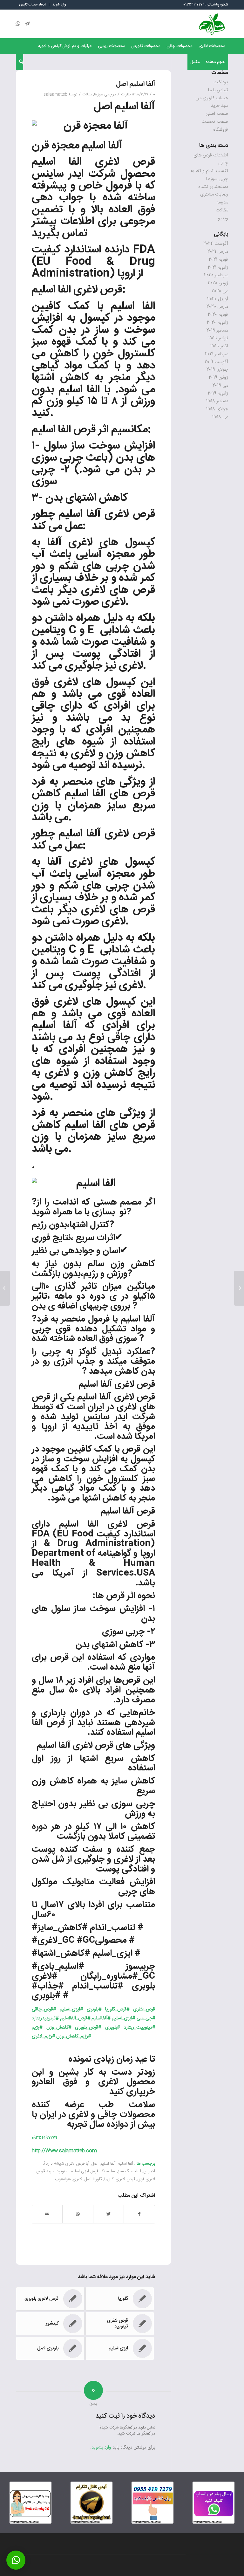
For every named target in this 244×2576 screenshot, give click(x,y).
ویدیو (223, 218)
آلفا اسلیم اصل (124, 107)
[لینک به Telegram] (27, 24)
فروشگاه (221, 130)
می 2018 (220, 417)
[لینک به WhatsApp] (18, 24)
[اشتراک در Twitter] (108, 2214)
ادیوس (149, 2171)
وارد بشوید (101, 2447)
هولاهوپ (63, 2179)
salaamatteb (55, 94)
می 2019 (220, 385)
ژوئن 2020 (218, 283)
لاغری (78, 2179)
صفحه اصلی (217, 114)
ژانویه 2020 (217, 323)
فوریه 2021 (218, 260)
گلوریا (109, 2179)
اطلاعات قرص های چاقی (211, 159)
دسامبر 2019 (217, 330)
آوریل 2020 (218, 299)
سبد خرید (220, 106)
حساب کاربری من (212, 98)
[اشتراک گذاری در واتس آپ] (78, 2214)
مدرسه (222, 202)
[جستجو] (20, 62)
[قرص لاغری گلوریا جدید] (239, 1288)
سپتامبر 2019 (217, 354)
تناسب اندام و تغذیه (209, 171)
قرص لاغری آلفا (121, 834)
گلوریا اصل (93, 2179)
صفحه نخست (215, 122)
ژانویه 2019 (218, 393)
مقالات (87, 94)
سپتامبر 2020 (216, 275)
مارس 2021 (218, 252)
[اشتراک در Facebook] (139, 2214)
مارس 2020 (217, 307)
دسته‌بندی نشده (213, 187)
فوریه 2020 (218, 315)
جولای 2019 (217, 370)
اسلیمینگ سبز (129, 2171)
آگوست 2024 (216, 244)
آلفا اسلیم (54, 1026)
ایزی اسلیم (80, 2171)
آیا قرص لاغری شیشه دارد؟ (67, 2164)
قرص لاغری (125, 2179)
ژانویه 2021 (218, 268)
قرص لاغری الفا (112, 162)
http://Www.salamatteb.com (64, 2151)
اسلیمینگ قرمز (103, 2171)
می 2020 (220, 291)
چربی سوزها (103, 94)
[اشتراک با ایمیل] (47, 2214)
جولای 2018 (217, 409)
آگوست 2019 (216, 362)
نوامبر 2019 (218, 338)
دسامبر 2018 (217, 401)
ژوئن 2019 (218, 378)
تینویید (62, 2171)
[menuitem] (59, 5)
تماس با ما (218, 90)
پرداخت (221, 82)
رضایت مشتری (214, 194)
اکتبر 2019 (219, 346)
